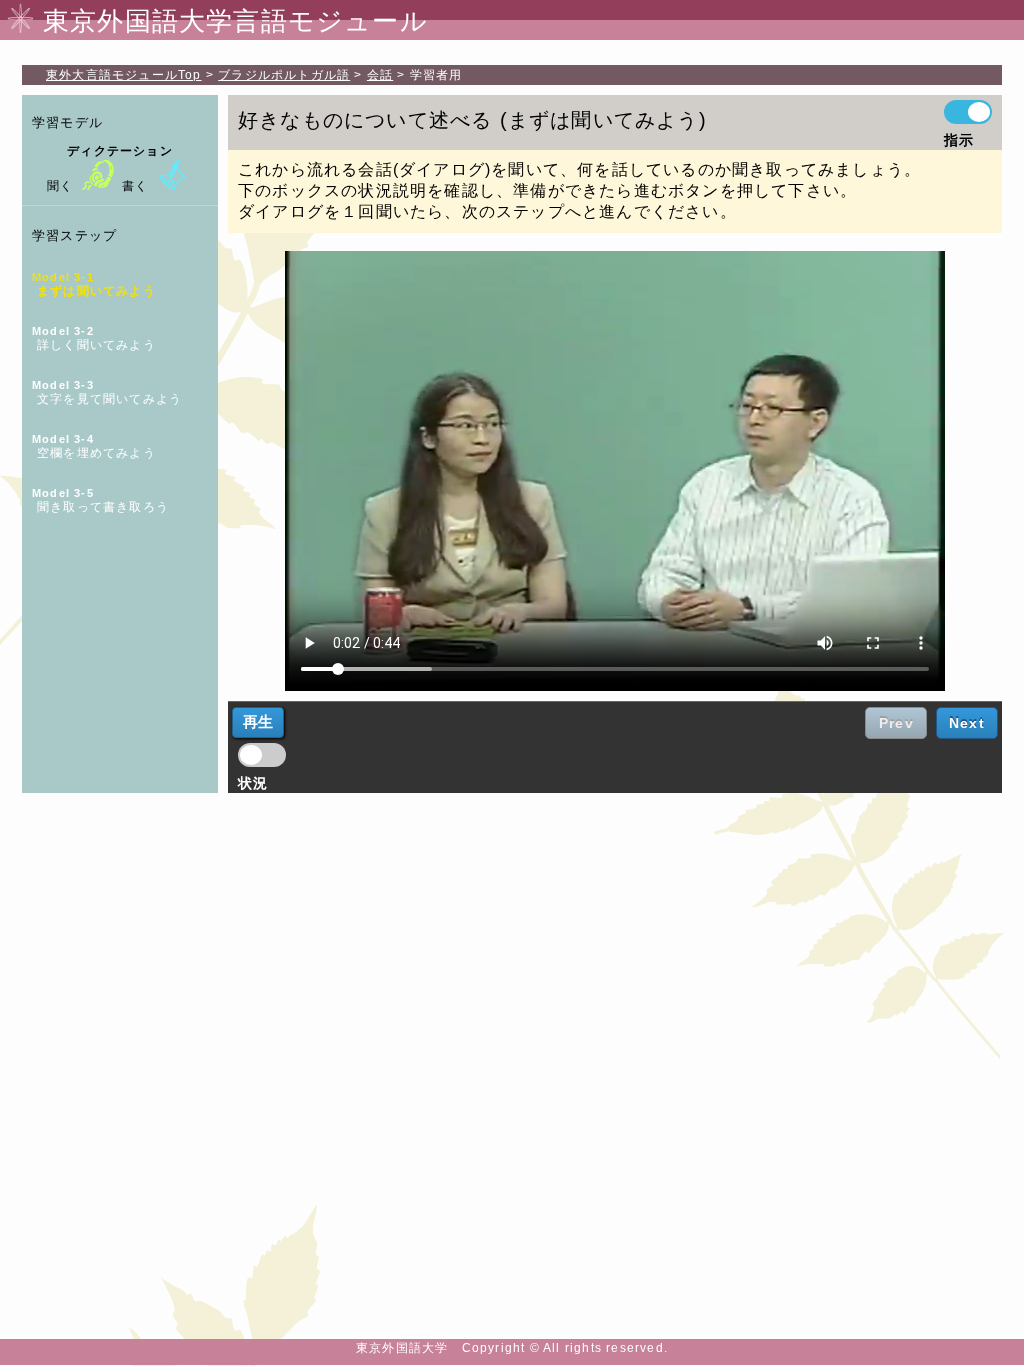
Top (124, 75)
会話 (380, 75)
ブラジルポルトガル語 (284, 75)
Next (967, 723)
